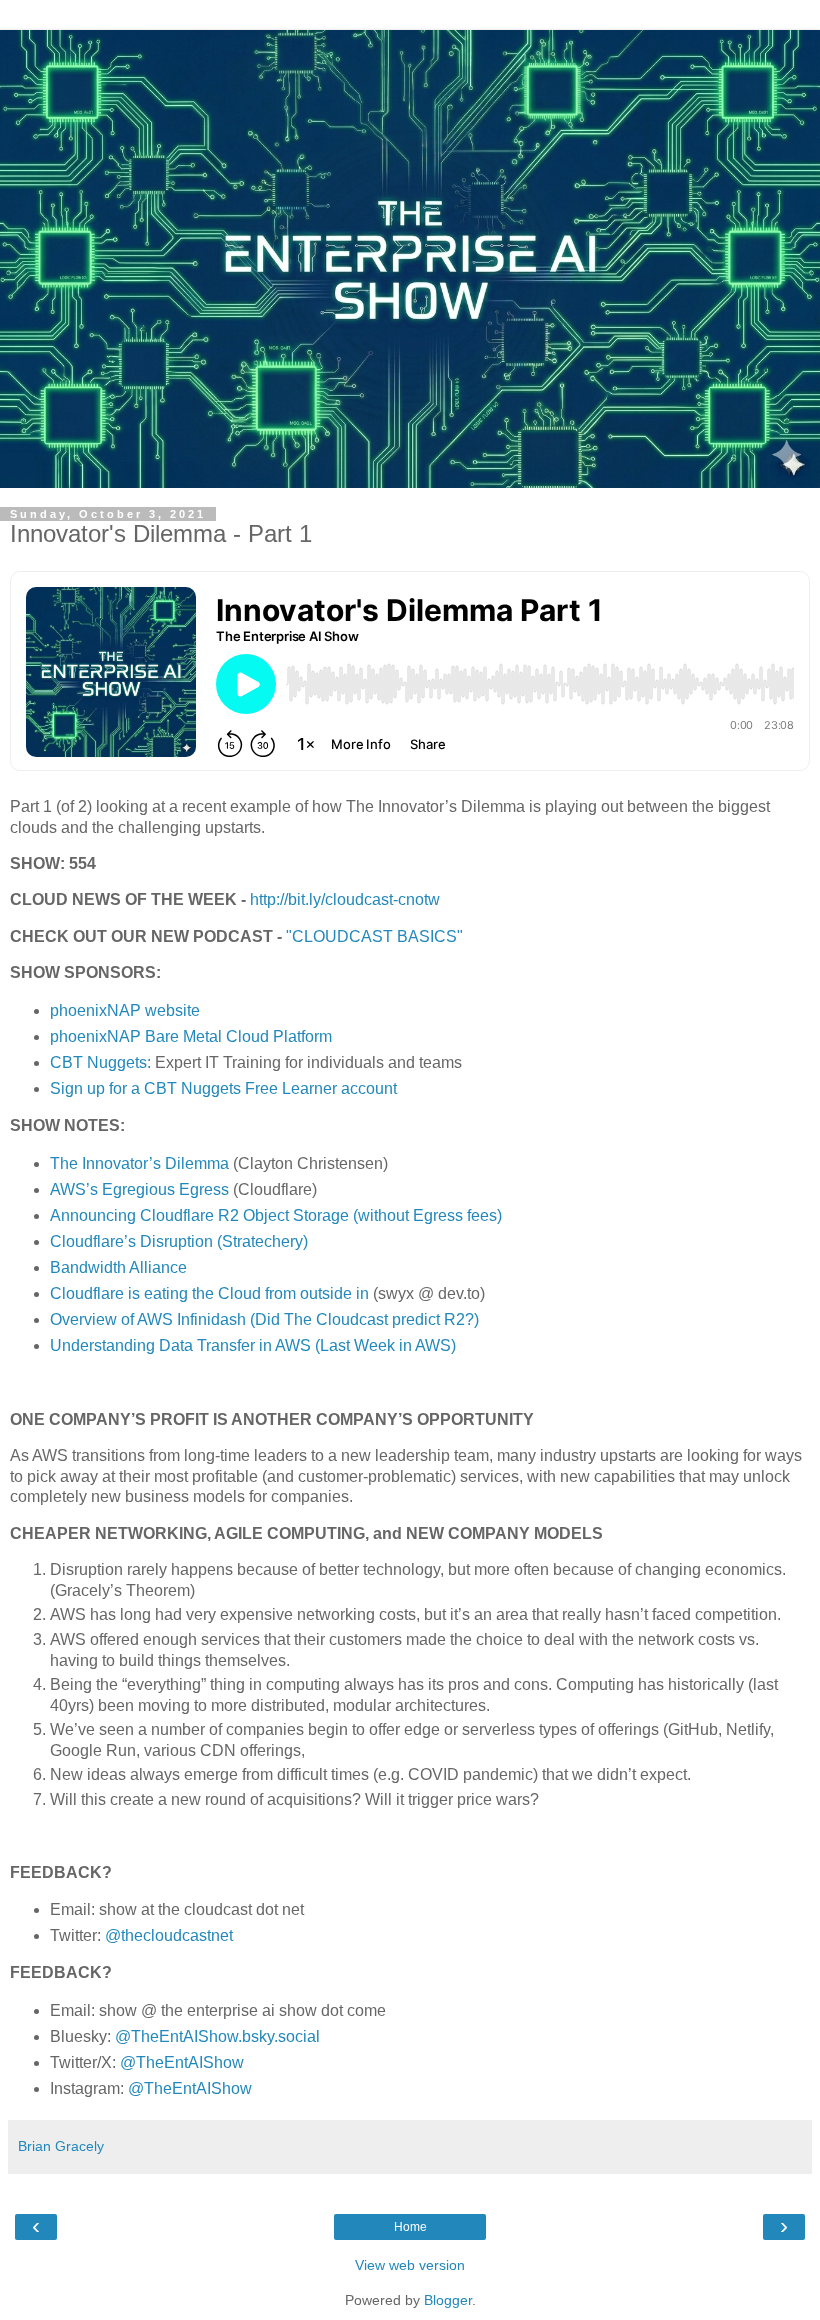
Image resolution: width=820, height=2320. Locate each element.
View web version (410, 2265)
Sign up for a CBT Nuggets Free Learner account (223, 1088)
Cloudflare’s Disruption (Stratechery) (179, 1241)
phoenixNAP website (125, 1010)
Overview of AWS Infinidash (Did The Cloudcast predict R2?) (264, 1319)
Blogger (448, 2300)
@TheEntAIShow (182, 2062)
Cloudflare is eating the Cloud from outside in (209, 1293)
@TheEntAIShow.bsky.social (217, 2036)
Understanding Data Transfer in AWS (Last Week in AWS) (253, 1345)
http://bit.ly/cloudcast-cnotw (345, 899)
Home (410, 2227)
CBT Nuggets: (100, 1062)
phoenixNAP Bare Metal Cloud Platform (191, 1036)
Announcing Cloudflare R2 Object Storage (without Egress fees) (276, 1215)
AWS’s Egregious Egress (139, 1189)
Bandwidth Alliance (118, 1267)
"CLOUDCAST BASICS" (374, 936)
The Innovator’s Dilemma (139, 1163)
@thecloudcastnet (169, 1935)
